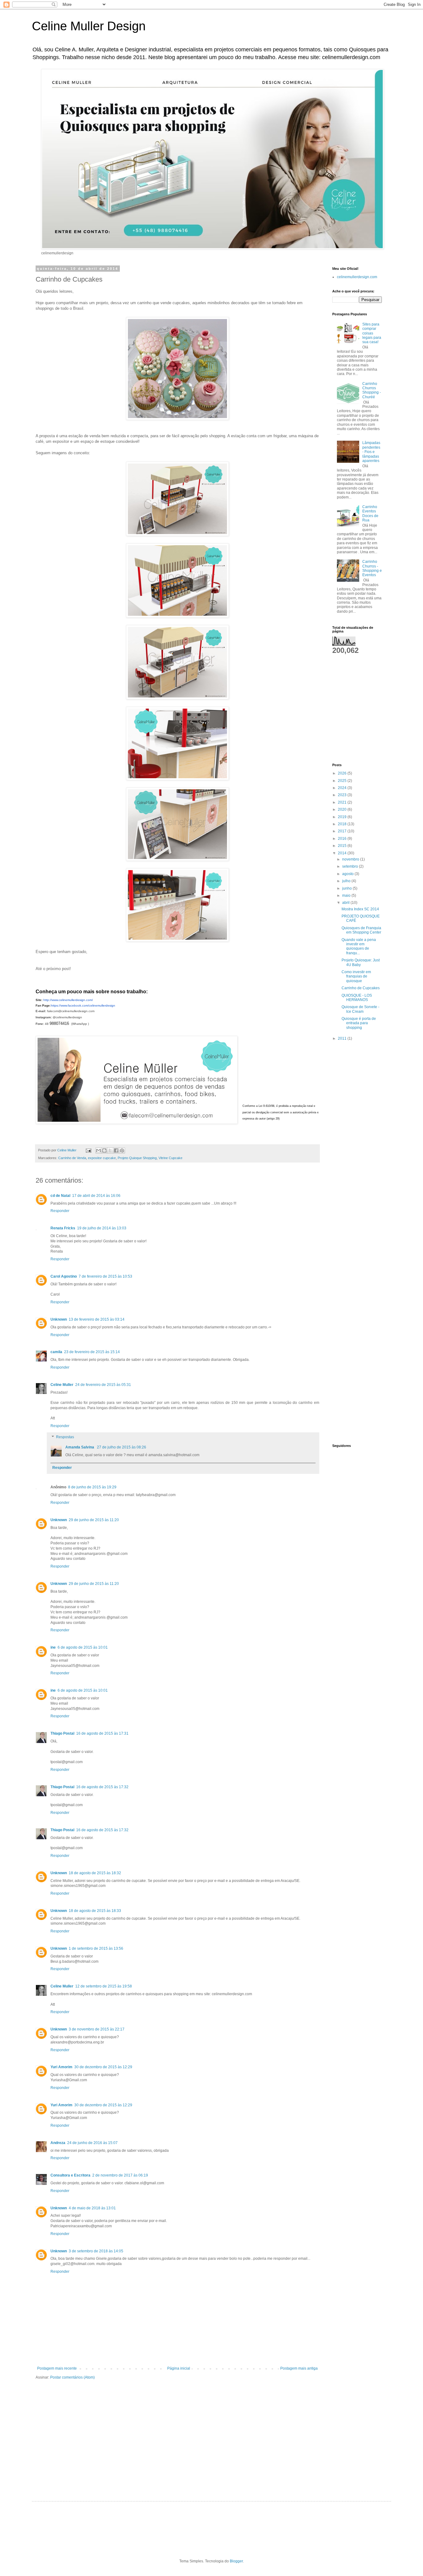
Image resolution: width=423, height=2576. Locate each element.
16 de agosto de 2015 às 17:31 (102, 1733)
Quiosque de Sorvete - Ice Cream (360, 1009)
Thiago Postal (62, 1733)
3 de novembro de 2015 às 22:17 (97, 2029)
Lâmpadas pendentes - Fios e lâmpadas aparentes (371, 452)
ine (53, 1647)
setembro (351, 866)
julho (347, 881)
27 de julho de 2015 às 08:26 (122, 1447)
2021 (343, 802)
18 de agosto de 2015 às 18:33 (95, 1911)
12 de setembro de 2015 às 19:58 (104, 1986)
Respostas (65, 1437)
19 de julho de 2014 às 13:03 (102, 1228)
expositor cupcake (102, 1158)
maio (347, 895)
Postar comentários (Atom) (72, 2377)
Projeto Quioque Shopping (137, 1158)
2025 (343, 781)
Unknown (59, 1319)
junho (347, 888)
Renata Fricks (63, 1228)
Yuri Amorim (61, 2067)
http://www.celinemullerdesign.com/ (68, 1000)
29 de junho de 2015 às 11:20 (94, 1520)
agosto (348, 874)
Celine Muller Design (89, 26)
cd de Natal (60, 1196)
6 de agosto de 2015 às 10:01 (83, 1647)
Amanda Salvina (80, 1447)
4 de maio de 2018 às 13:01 (92, 2208)
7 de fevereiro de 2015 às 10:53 (105, 1276)
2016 (343, 839)
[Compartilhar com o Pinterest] (122, 1150)
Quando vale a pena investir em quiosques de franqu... (359, 946)
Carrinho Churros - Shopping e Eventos (372, 568)
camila (56, 1352)
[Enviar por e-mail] (98, 1150)
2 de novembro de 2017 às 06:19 (120, 2175)
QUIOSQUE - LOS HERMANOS (357, 998)
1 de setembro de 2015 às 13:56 (96, 1948)
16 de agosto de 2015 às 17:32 (102, 1787)
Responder (60, 1211)
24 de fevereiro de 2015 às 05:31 (103, 1385)
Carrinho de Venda (72, 1158)
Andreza (58, 2143)
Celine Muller (62, 1385)
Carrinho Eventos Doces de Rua (370, 513)
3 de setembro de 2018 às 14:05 (96, 2251)
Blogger (236, 2561)
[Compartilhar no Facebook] (116, 1150)
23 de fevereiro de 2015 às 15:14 (92, 1352)
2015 (343, 846)
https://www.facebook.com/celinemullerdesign (83, 1005)
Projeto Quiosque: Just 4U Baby (361, 962)
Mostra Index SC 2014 (360, 909)
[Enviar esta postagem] (88, 1150)
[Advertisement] (352, 684)
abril (346, 903)
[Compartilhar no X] (110, 1150)
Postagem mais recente (57, 2368)
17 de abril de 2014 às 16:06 (96, 1196)
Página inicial (179, 2368)
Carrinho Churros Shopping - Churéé (372, 390)
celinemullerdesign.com (357, 277)
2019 (343, 817)
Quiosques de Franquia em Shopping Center (361, 930)
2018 (343, 824)
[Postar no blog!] (104, 1150)
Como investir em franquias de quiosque (356, 976)
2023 (343, 795)
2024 (343, 788)
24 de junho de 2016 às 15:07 (92, 2143)
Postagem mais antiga (299, 2368)
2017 (343, 831)
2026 (343, 773)
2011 (343, 1038)
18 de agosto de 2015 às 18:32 (95, 1873)
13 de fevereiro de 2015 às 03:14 (97, 1319)
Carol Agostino (64, 1276)
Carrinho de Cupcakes (361, 988)
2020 (343, 809)
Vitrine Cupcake (170, 1158)
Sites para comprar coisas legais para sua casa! (372, 333)
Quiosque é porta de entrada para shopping (359, 1023)
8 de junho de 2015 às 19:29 (92, 1487)
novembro (351, 859)
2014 (343, 853)
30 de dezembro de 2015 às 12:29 (103, 2067)
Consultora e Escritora (70, 2175)
